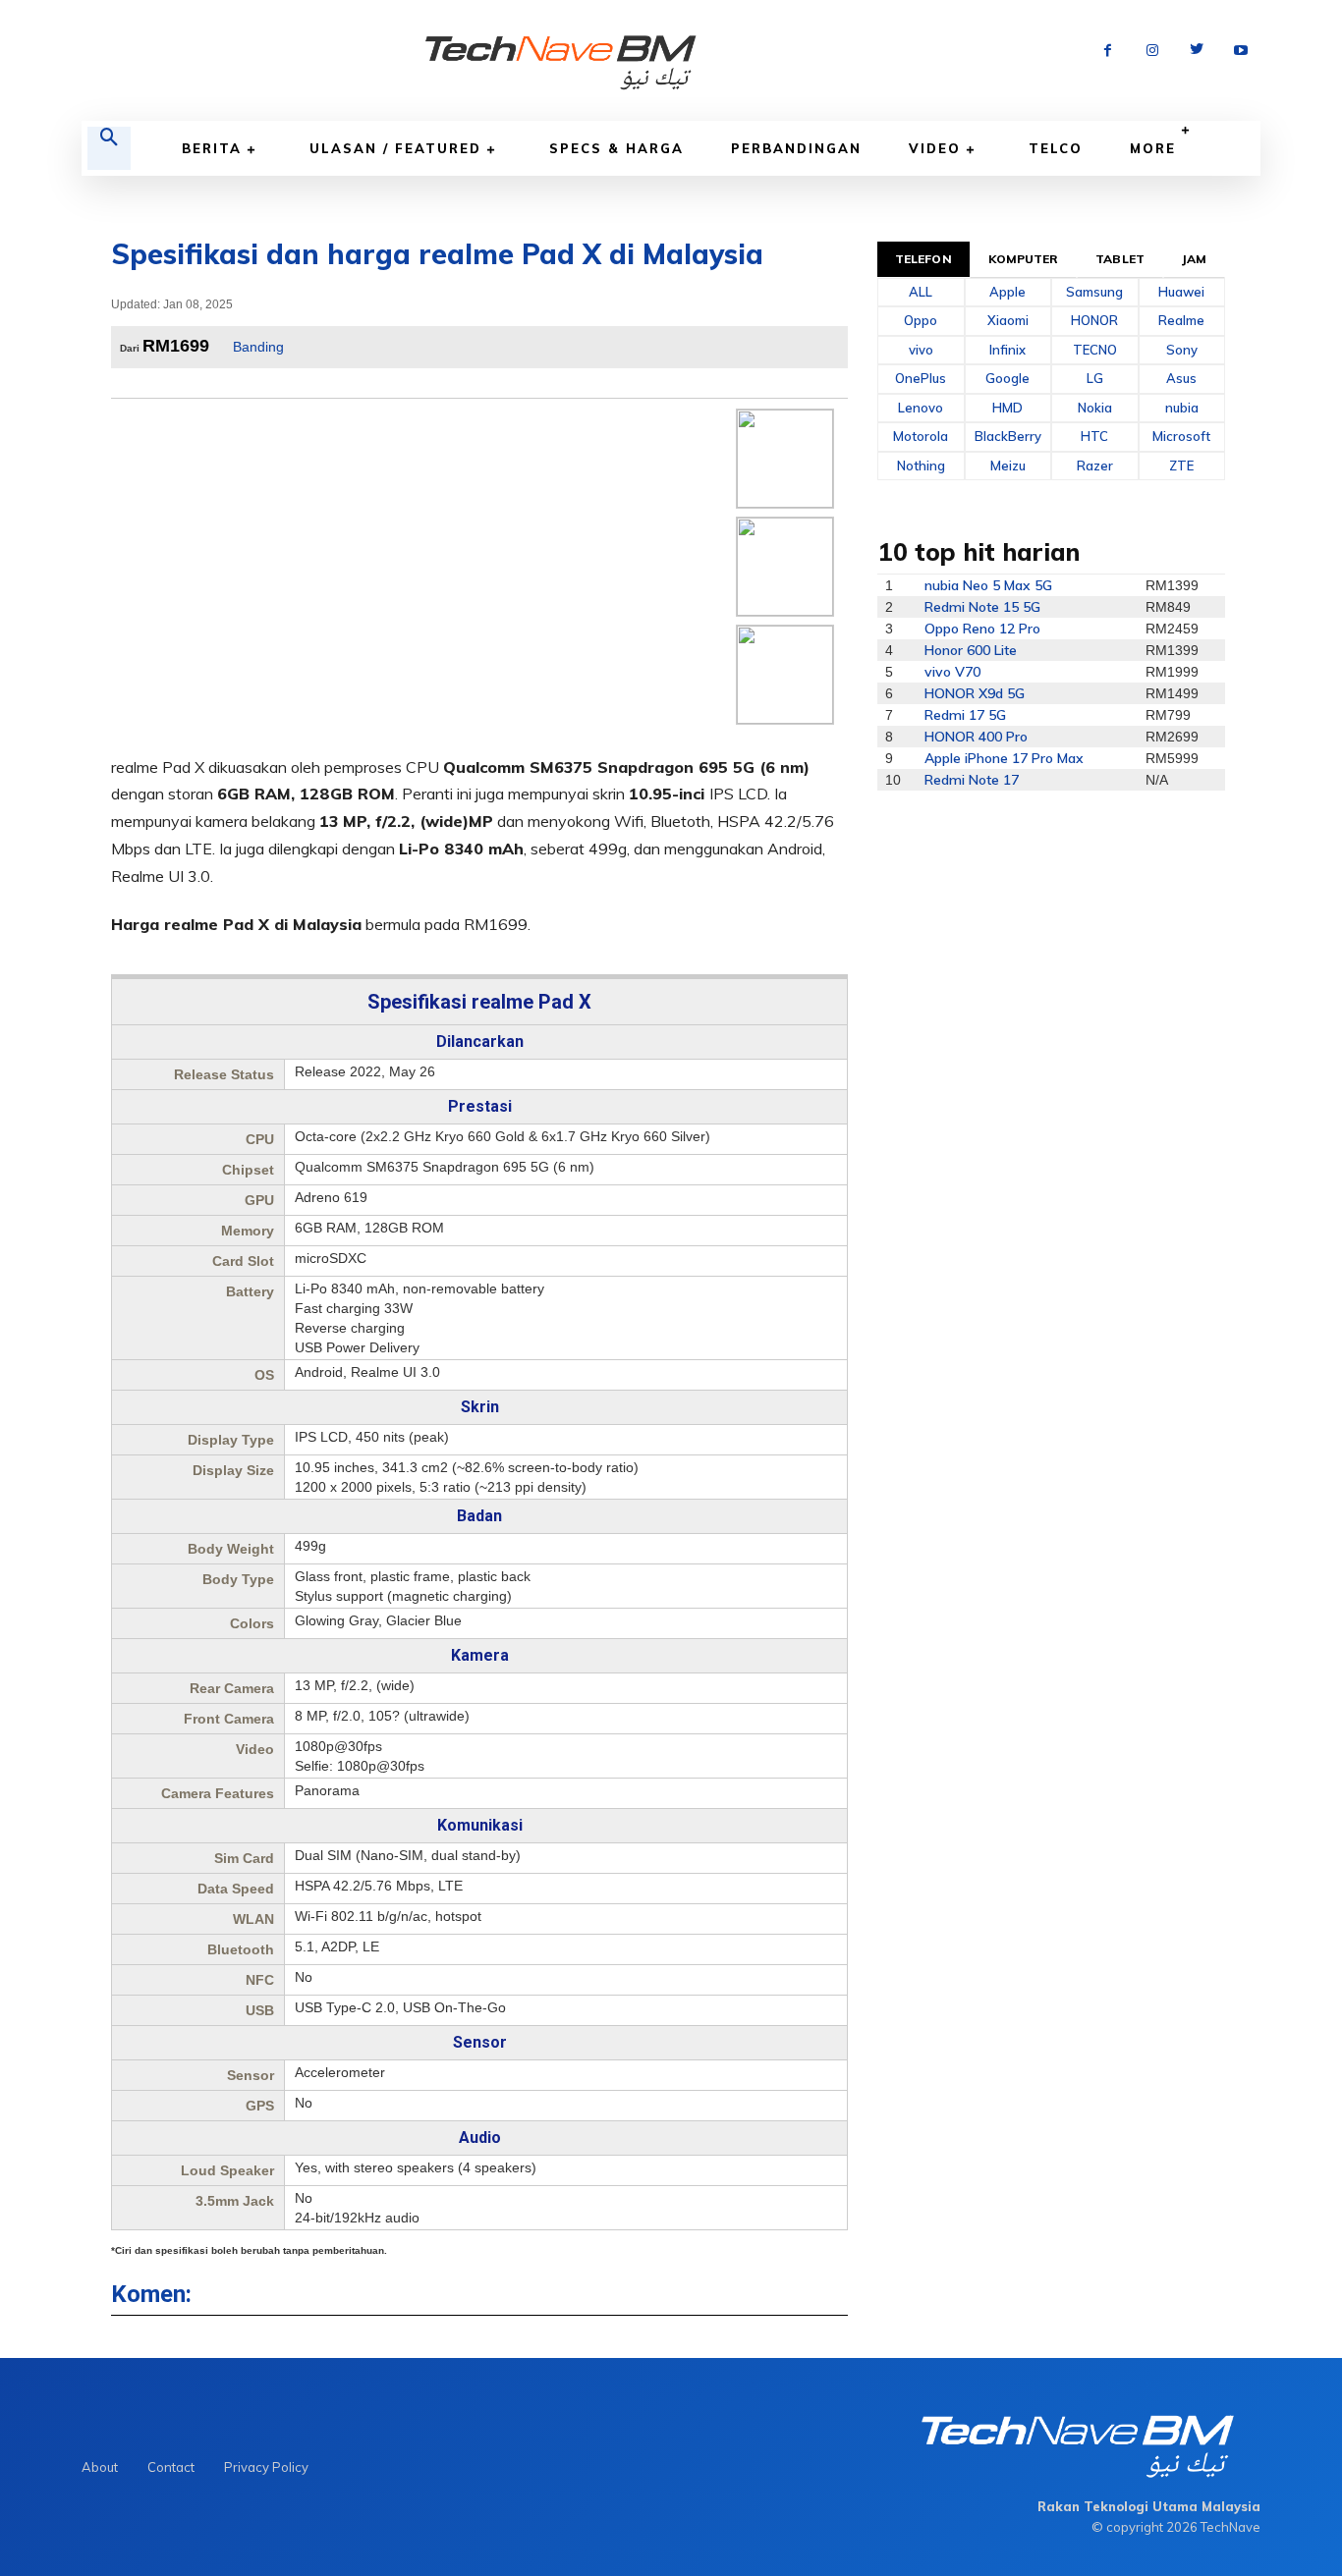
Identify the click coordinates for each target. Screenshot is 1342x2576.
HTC (1094, 436)
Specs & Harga (616, 148)
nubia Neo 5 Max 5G (988, 585)
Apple (1007, 292)
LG (1095, 378)
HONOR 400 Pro (976, 737)
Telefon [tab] (923, 259)
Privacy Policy (266, 2467)
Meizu (1008, 466)
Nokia (1095, 408)
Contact (171, 2467)
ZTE (1181, 466)
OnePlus (921, 378)
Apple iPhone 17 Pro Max (1004, 758)
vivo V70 (952, 672)
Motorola (921, 436)
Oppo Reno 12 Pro (982, 629)
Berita (212, 148)
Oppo (921, 320)
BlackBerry (1008, 436)
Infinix (1007, 350)
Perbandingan (796, 148)
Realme (1181, 320)
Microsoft (1181, 436)
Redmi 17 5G (965, 715)
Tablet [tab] (1120, 259)
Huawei (1181, 292)
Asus (1181, 378)
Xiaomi (1008, 320)
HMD (1007, 408)
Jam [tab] (1194, 259)
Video (935, 148)
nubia (1182, 408)
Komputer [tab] (1024, 259)
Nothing (921, 466)
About (100, 2467)
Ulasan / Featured (395, 148)
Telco (1056, 148)
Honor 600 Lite (971, 650)
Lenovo (921, 408)
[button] (109, 148)
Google (1007, 378)
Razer (1095, 466)
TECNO (1095, 350)
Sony (1182, 350)
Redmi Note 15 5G (982, 607)
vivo (921, 350)
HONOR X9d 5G (975, 693)
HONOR (1094, 320)
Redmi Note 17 (972, 780)
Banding (258, 347)
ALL (921, 292)
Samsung (1094, 292)
